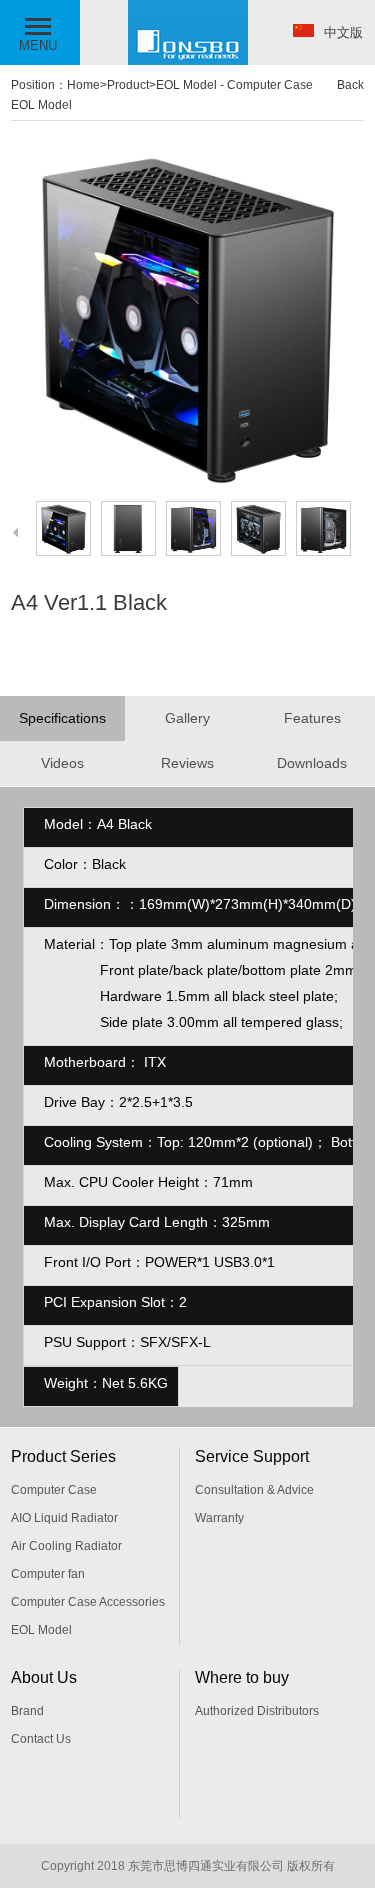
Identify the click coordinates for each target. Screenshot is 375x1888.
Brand (27, 1711)
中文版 (343, 32)
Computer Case (54, 1490)
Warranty (219, 1518)
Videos (62, 763)
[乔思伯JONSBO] (188, 61)
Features (312, 718)
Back (350, 85)
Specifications (62, 718)
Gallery (187, 718)
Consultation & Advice (254, 1490)
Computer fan (48, 1574)
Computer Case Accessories (88, 1602)
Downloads (312, 763)
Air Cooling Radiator (66, 1546)
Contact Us (41, 1739)
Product (128, 85)
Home (83, 85)
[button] (40, 32)
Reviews (187, 763)
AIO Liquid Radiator (64, 1518)
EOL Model (186, 85)
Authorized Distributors (257, 1711)
